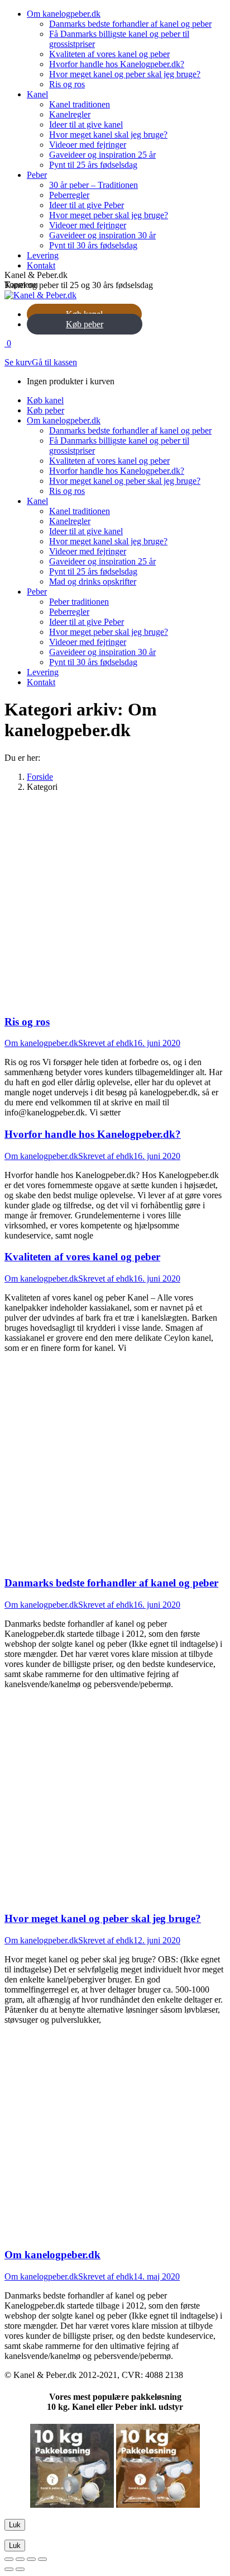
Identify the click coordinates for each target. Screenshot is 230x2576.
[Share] (20, 2559)
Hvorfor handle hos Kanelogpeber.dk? (93, 1134)
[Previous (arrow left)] (9, 2569)
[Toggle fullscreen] (31, 2559)
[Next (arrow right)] (20, 2569)
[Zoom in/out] (42, 2559)
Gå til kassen (54, 362)
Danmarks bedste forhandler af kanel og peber (111, 1583)
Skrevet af (106, 1043)
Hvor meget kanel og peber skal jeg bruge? (103, 1918)
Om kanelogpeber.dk (41, 1043)
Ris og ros (27, 1022)
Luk (15, 2525)
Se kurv (18, 362)
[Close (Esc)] (9, 2559)
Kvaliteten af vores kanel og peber (82, 1257)
